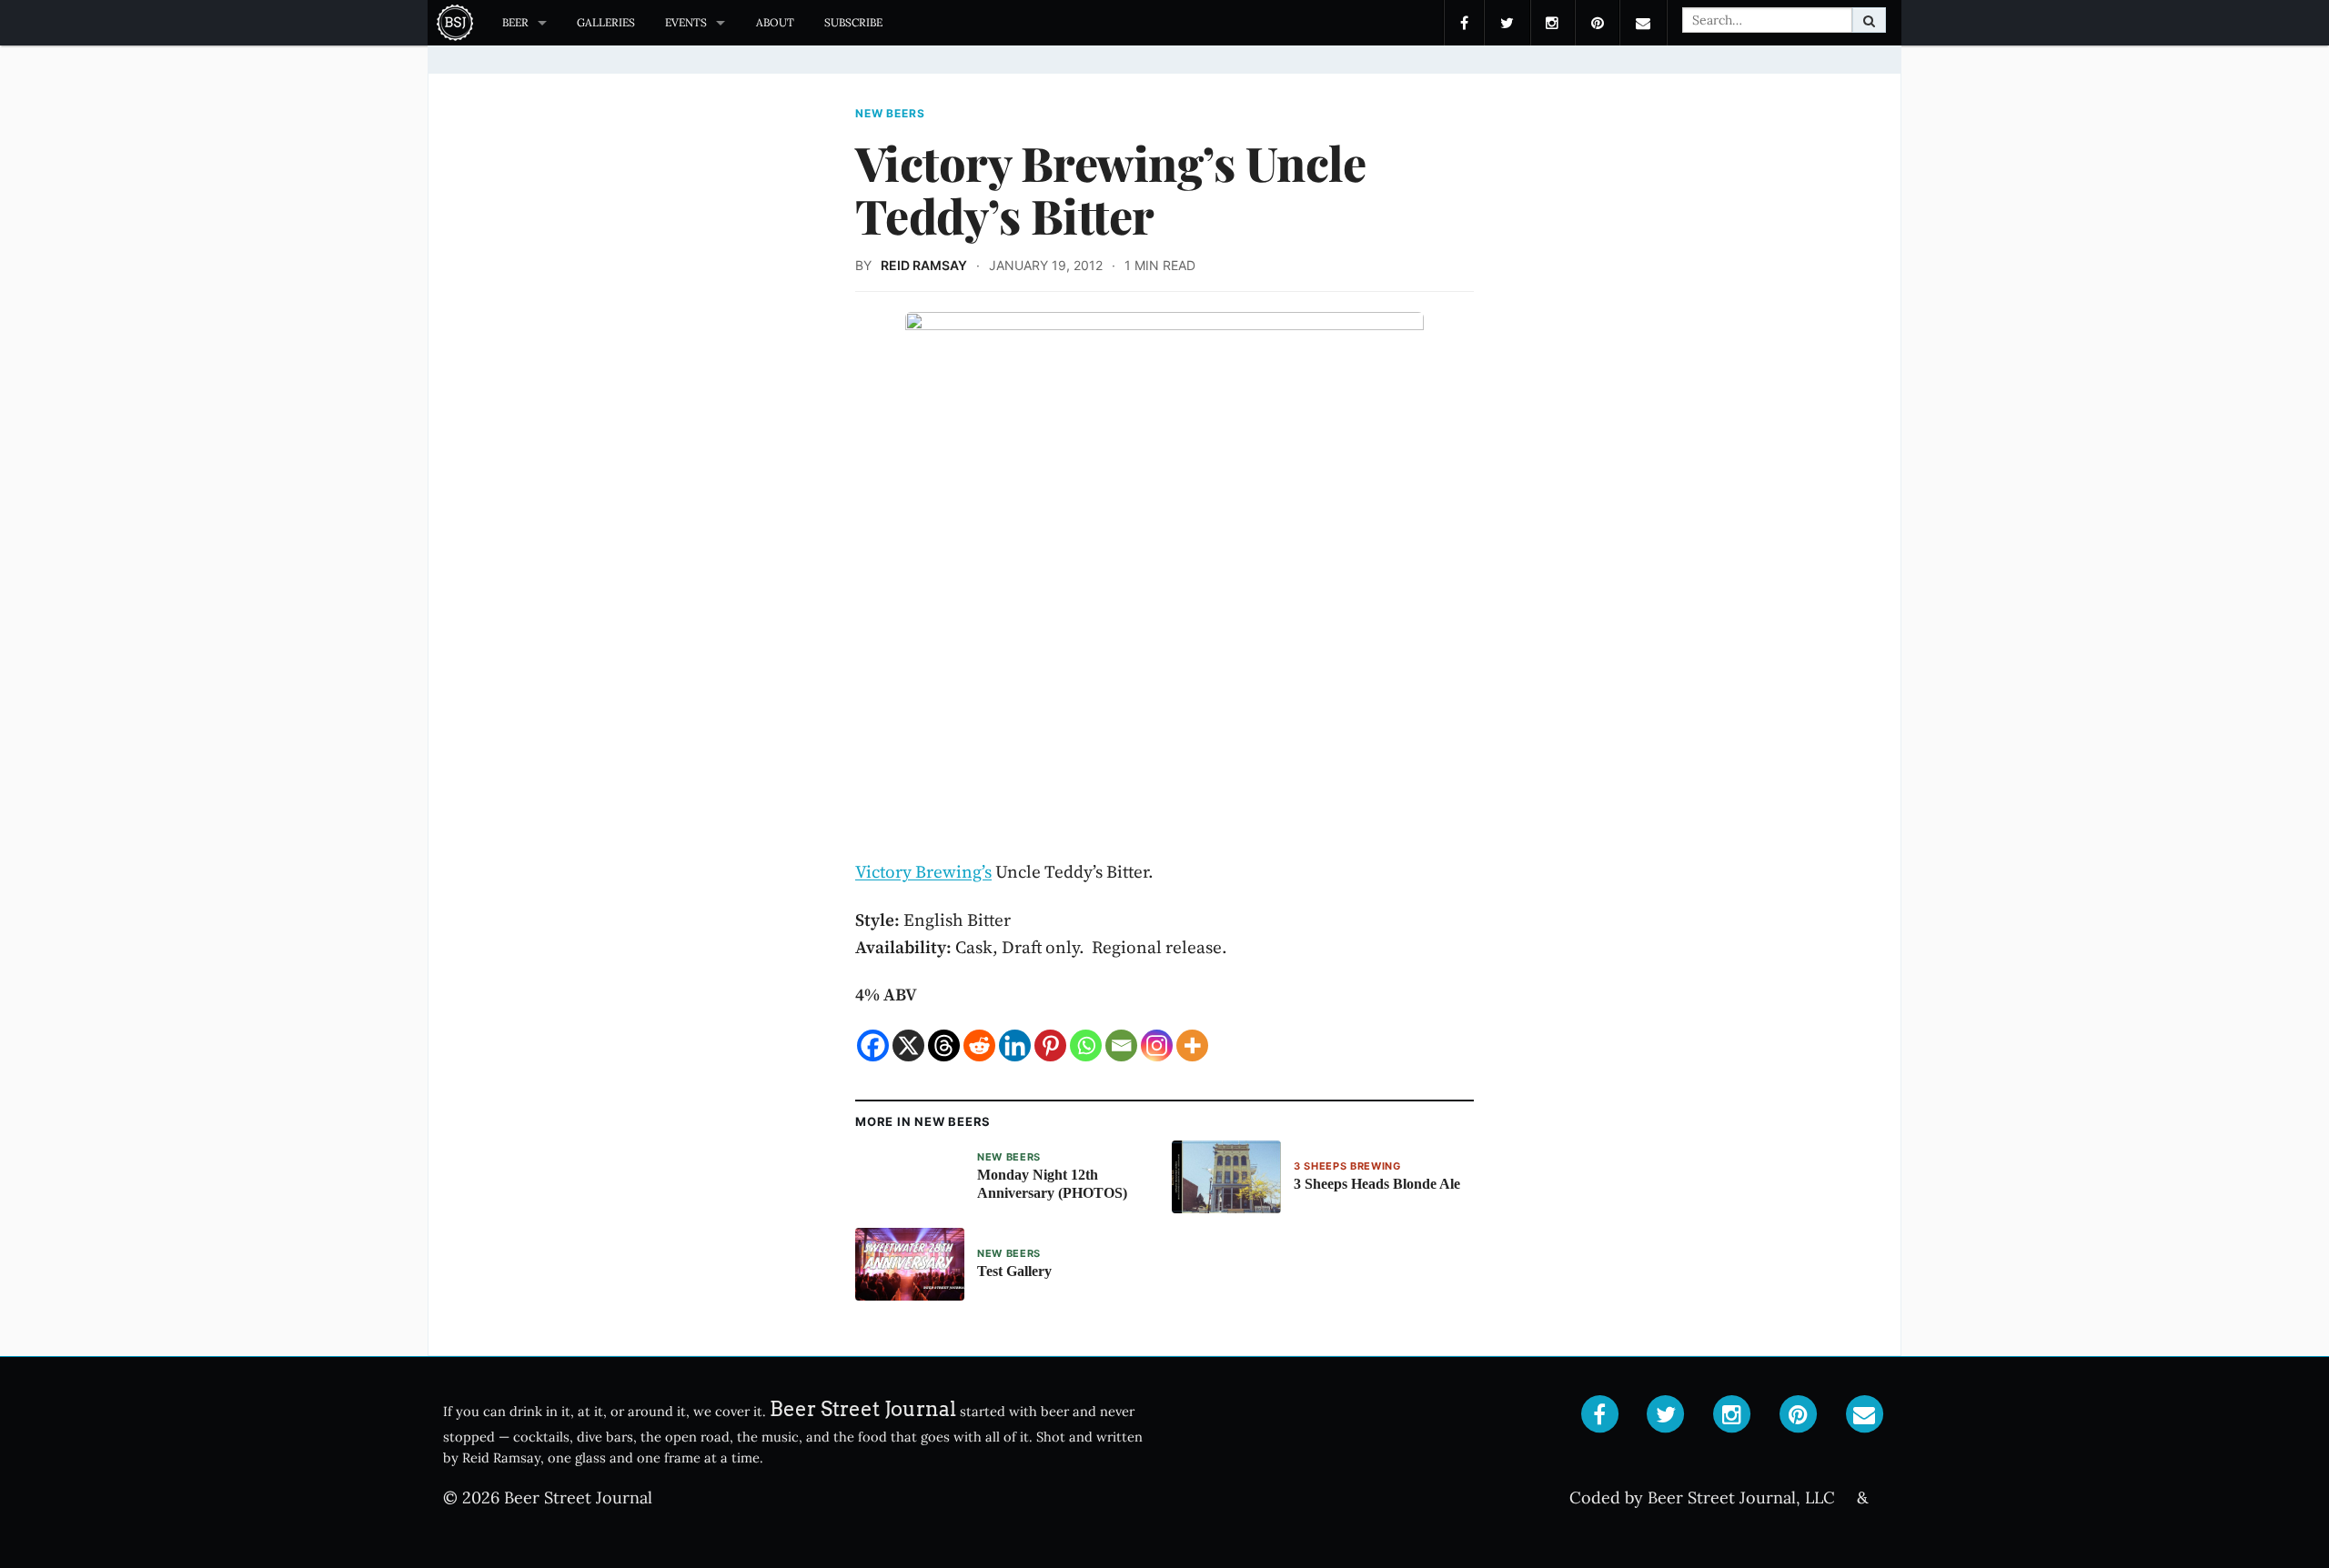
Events (686, 22)
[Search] (1869, 20)
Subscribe (853, 22)
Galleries (606, 22)
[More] (1192, 1045)
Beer (515, 22)
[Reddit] (979, 1045)
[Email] (1121, 1045)
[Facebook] (873, 1045)
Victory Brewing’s (923, 871)
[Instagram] (1157, 1045)
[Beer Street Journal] (457, 23)
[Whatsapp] (1086, 1045)
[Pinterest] (1050, 1045)
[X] (908, 1045)
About (775, 22)
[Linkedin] (1015, 1045)
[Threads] (944, 1045)
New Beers (890, 114)
